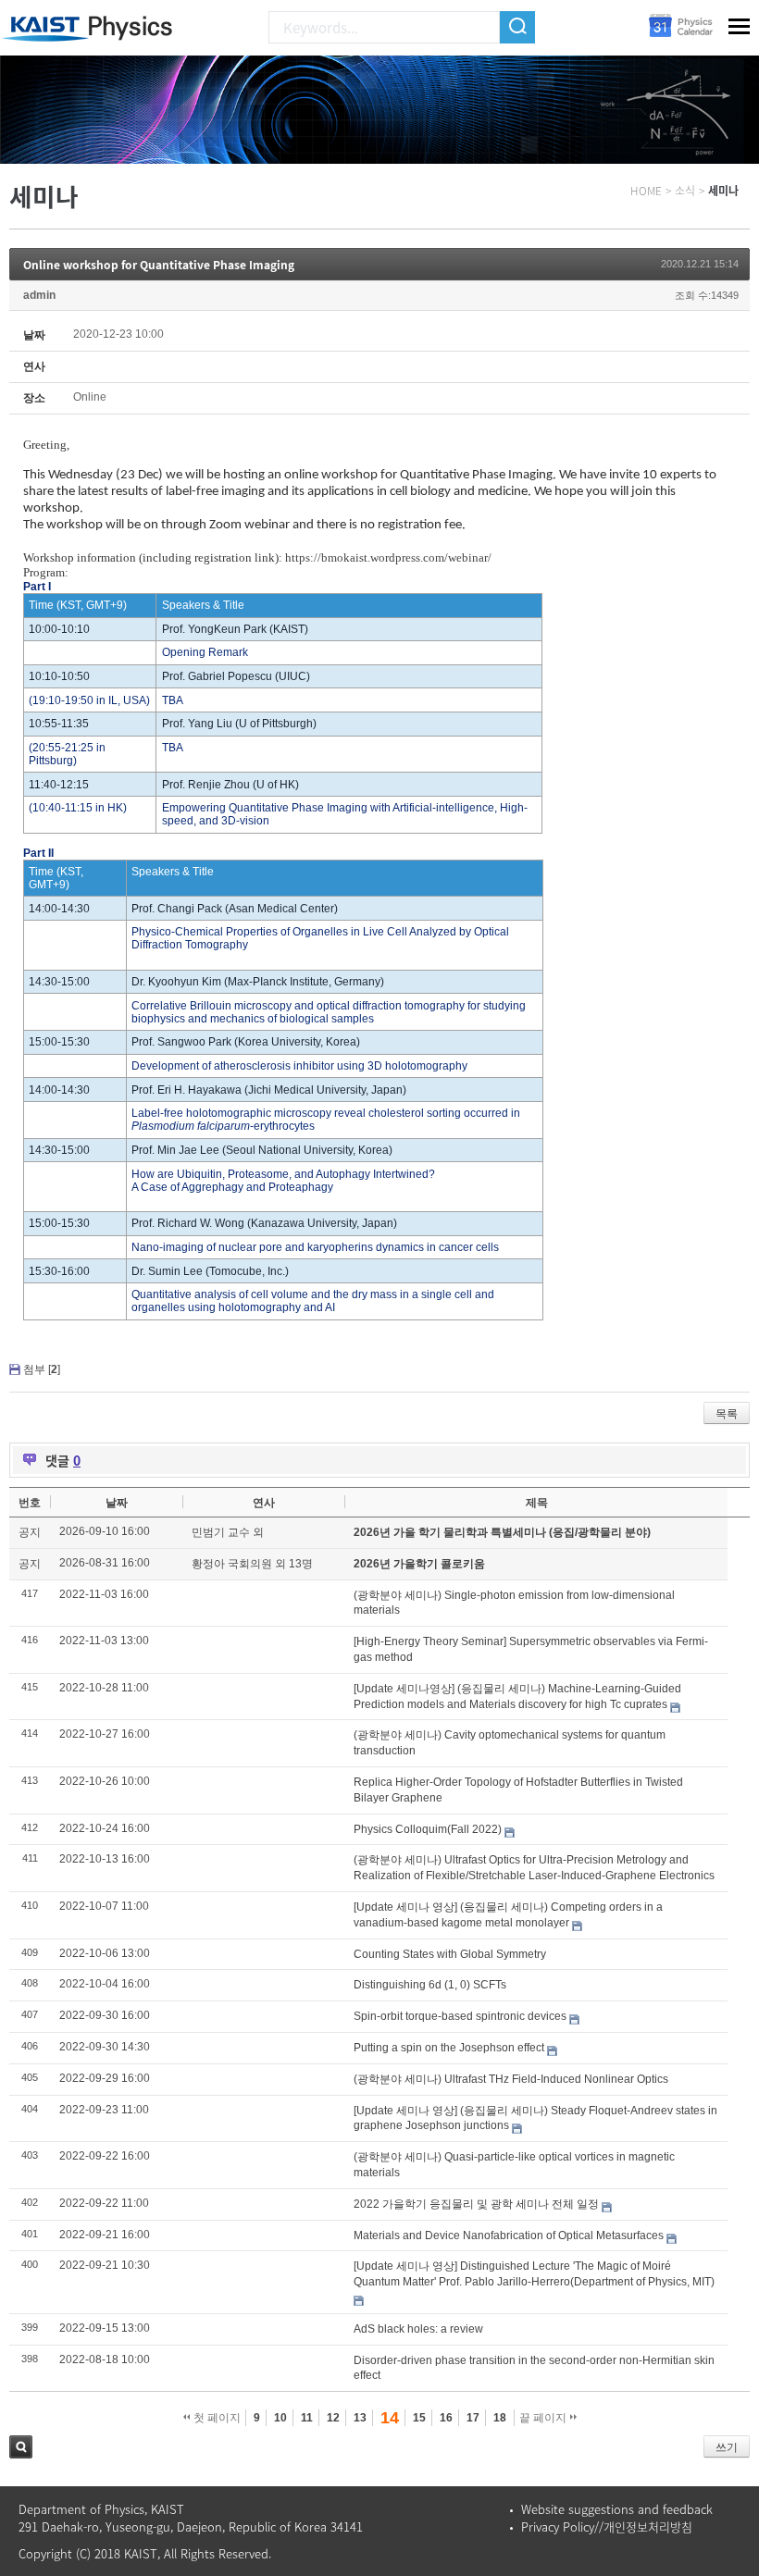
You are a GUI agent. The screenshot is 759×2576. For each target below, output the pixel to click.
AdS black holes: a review (418, 2329)
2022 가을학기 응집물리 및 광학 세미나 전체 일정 (476, 2204)
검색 (21, 2447)
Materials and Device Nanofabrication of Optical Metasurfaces (509, 2235)
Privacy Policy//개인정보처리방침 (607, 2526)
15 (419, 2418)
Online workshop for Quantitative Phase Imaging (159, 265)
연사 (264, 1503)
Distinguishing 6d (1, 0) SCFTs (430, 1985)
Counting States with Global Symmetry (450, 1954)
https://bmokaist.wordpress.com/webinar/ (388, 557)
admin (39, 295)
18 (500, 2418)
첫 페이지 (216, 2418)
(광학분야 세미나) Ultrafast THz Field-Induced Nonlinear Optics (511, 2079)
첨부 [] (42, 1369)
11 (307, 2418)
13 (360, 2418)
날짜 (117, 1503)
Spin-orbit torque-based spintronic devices (460, 2016)
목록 (727, 1414)
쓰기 (727, 2447)
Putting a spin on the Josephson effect (449, 2048)
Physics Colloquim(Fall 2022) (428, 1829)
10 (280, 2418)
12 (333, 2418)
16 (446, 2418)
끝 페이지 (544, 2418)
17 (473, 2418)
